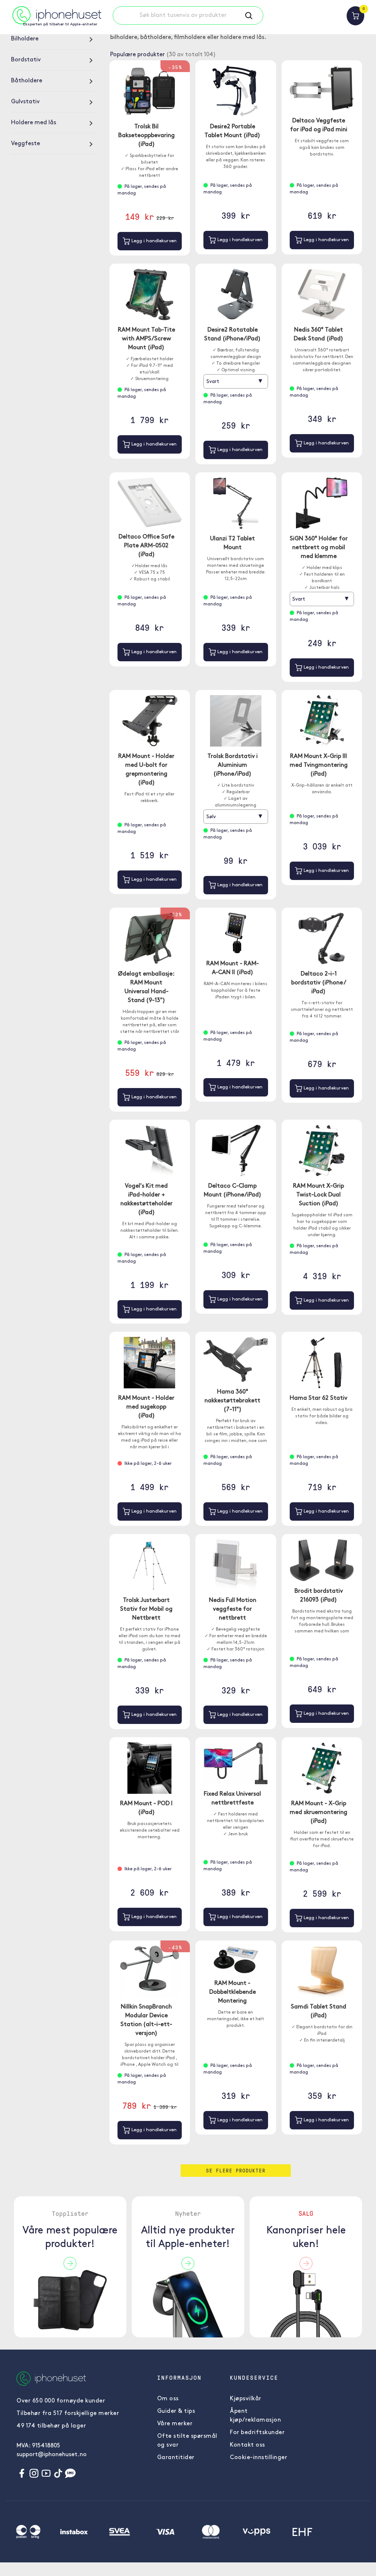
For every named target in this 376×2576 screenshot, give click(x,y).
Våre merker (175, 2424)
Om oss (168, 2399)
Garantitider (176, 2458)
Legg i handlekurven (153, 241)
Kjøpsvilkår (246, 2399)
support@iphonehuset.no (52, 2455)
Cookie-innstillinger (258, 2458)
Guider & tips (176, 2411)
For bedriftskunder (257, 2433)
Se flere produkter (236, 2170)
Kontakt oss (247, 2445)
